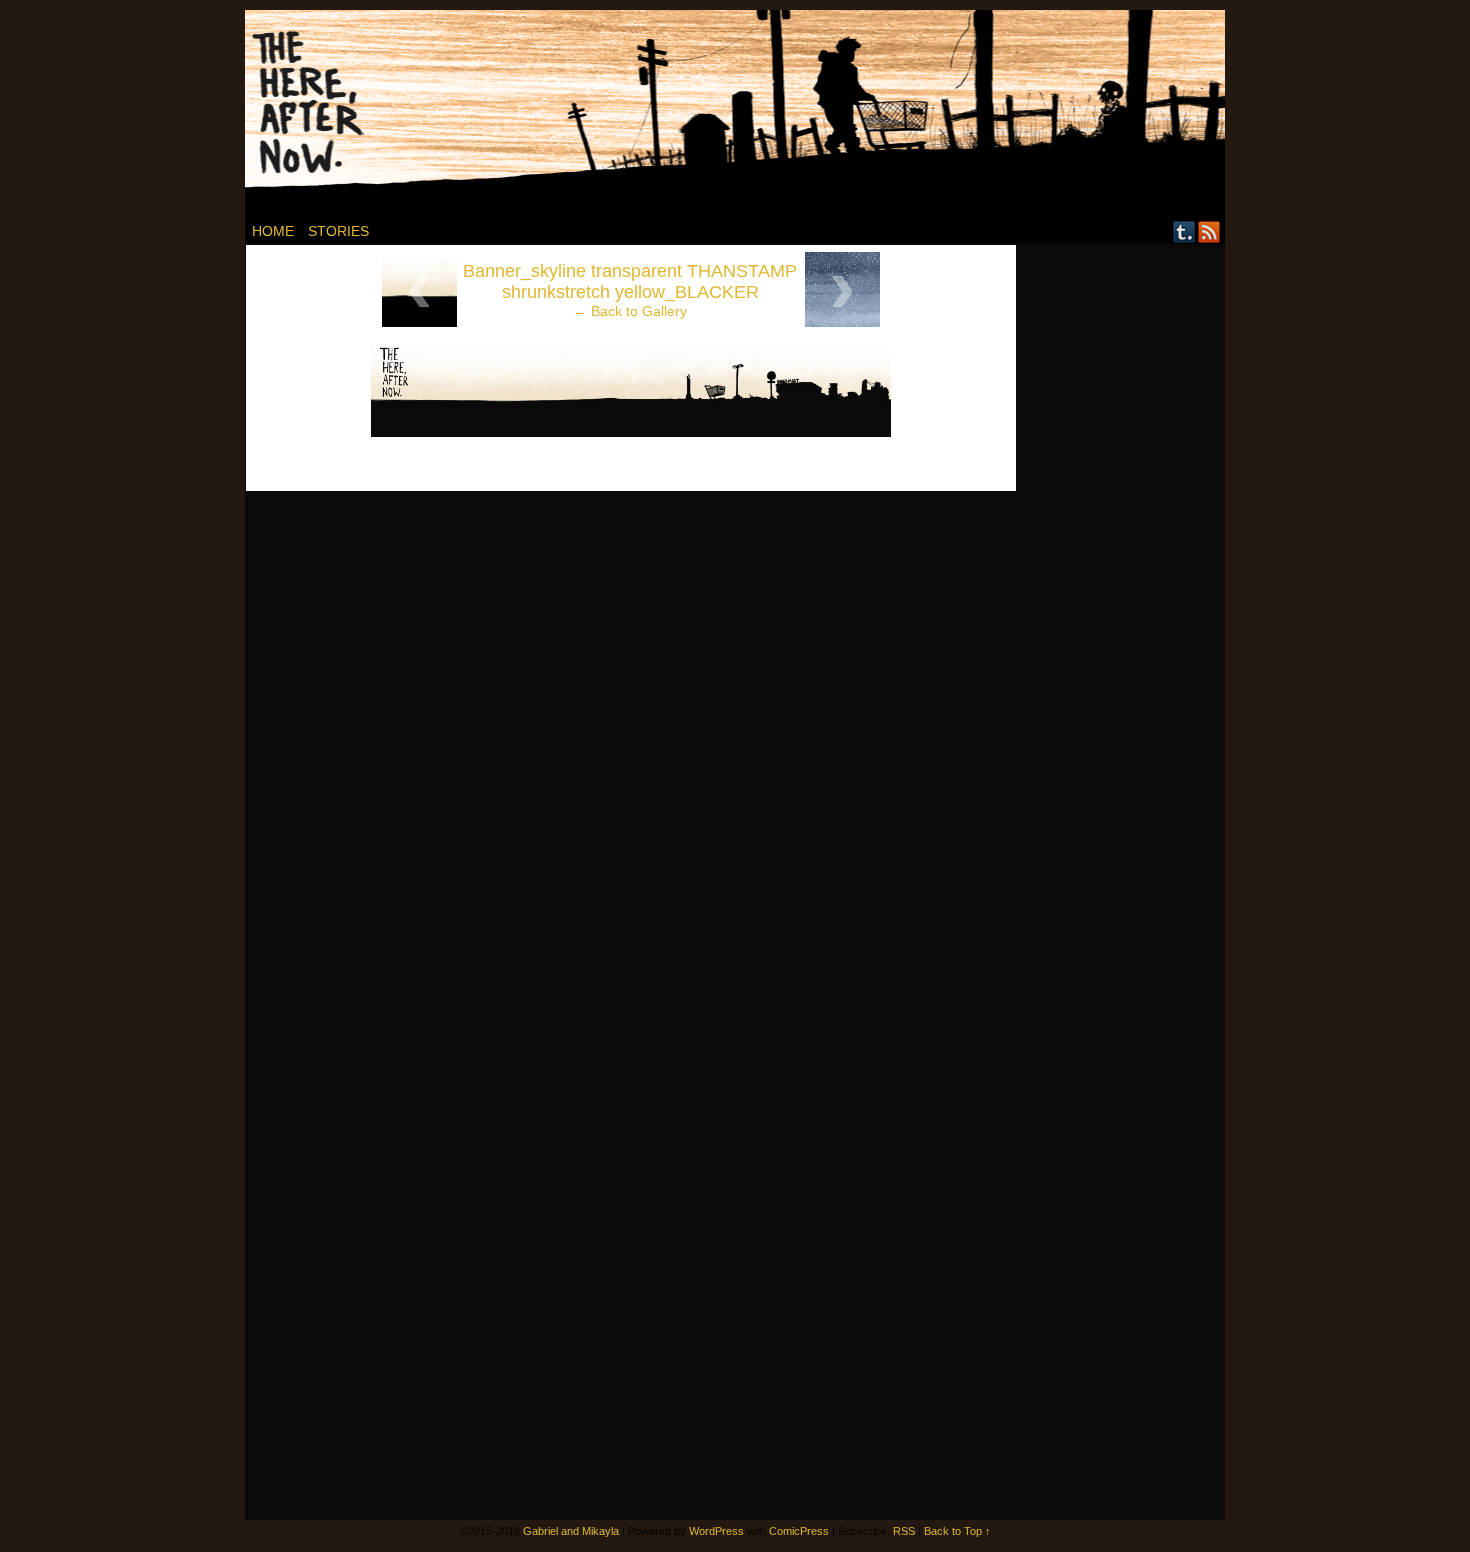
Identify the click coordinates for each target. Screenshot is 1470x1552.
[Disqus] (631, 751)
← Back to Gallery (630, 311)
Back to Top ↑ (957, 1531)
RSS (1209, 231)
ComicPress (799, 1531)
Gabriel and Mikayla (571, 1531)
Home (273, 231)
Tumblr (1184, 231)
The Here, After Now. (746, 114)
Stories (338, 231)
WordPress (716, 1531)
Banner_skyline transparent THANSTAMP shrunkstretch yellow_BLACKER (630, 281)
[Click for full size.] (631, 432)
